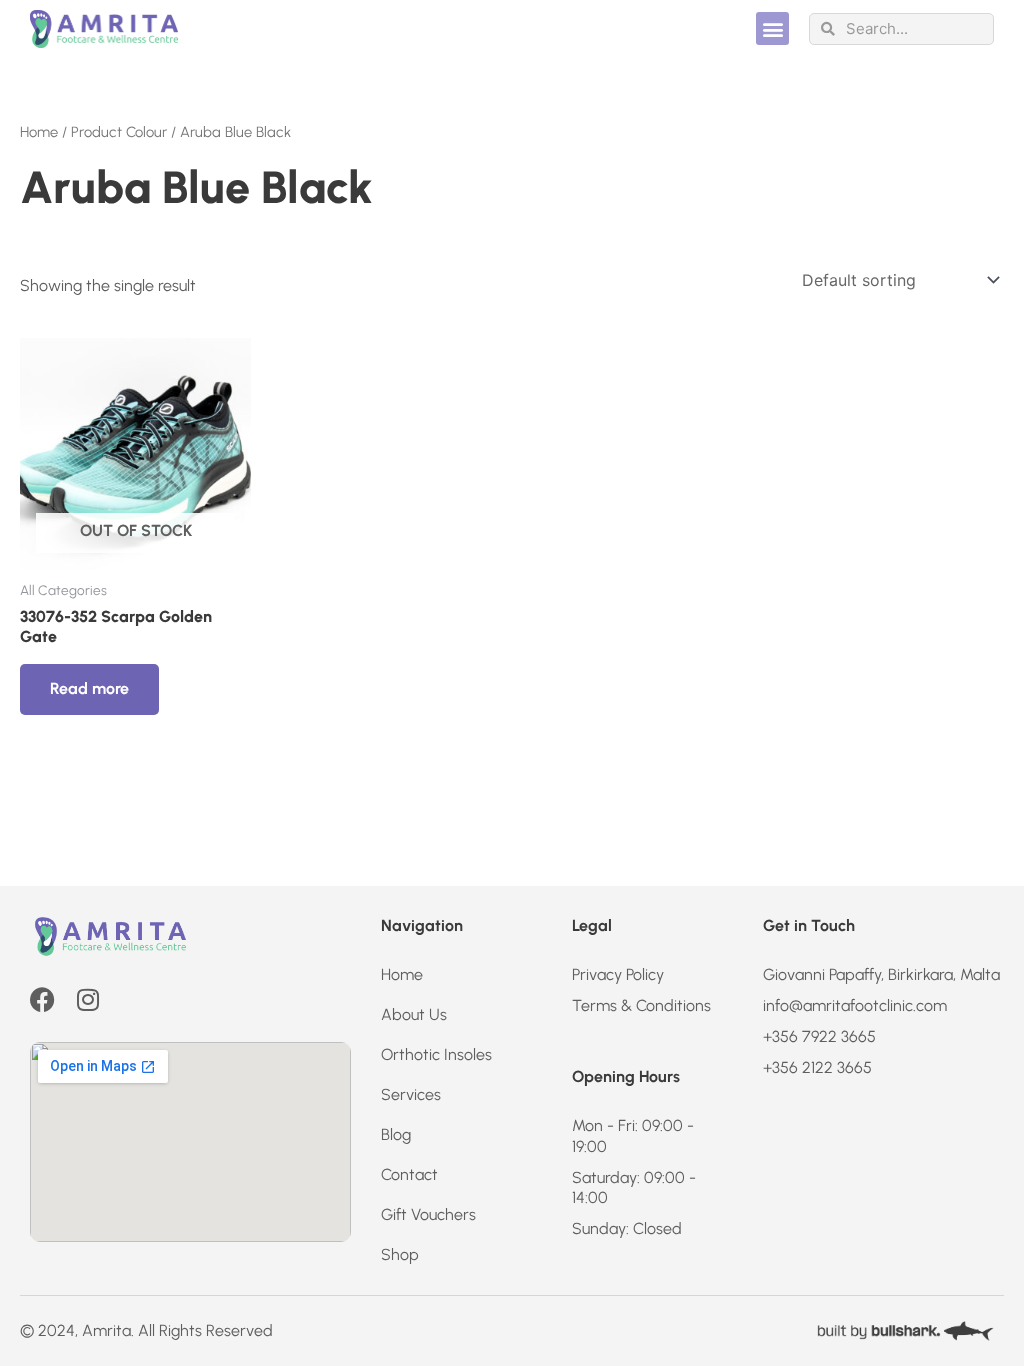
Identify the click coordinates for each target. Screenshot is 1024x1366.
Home (39, 132)
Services (411, 1094)
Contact (409, 1174)
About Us (414, 1014)
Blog (396, 1134)
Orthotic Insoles (436, 1054)
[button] (772, 28)
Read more (89, 688)
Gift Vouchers (428, 1214)
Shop (400, 1254)
